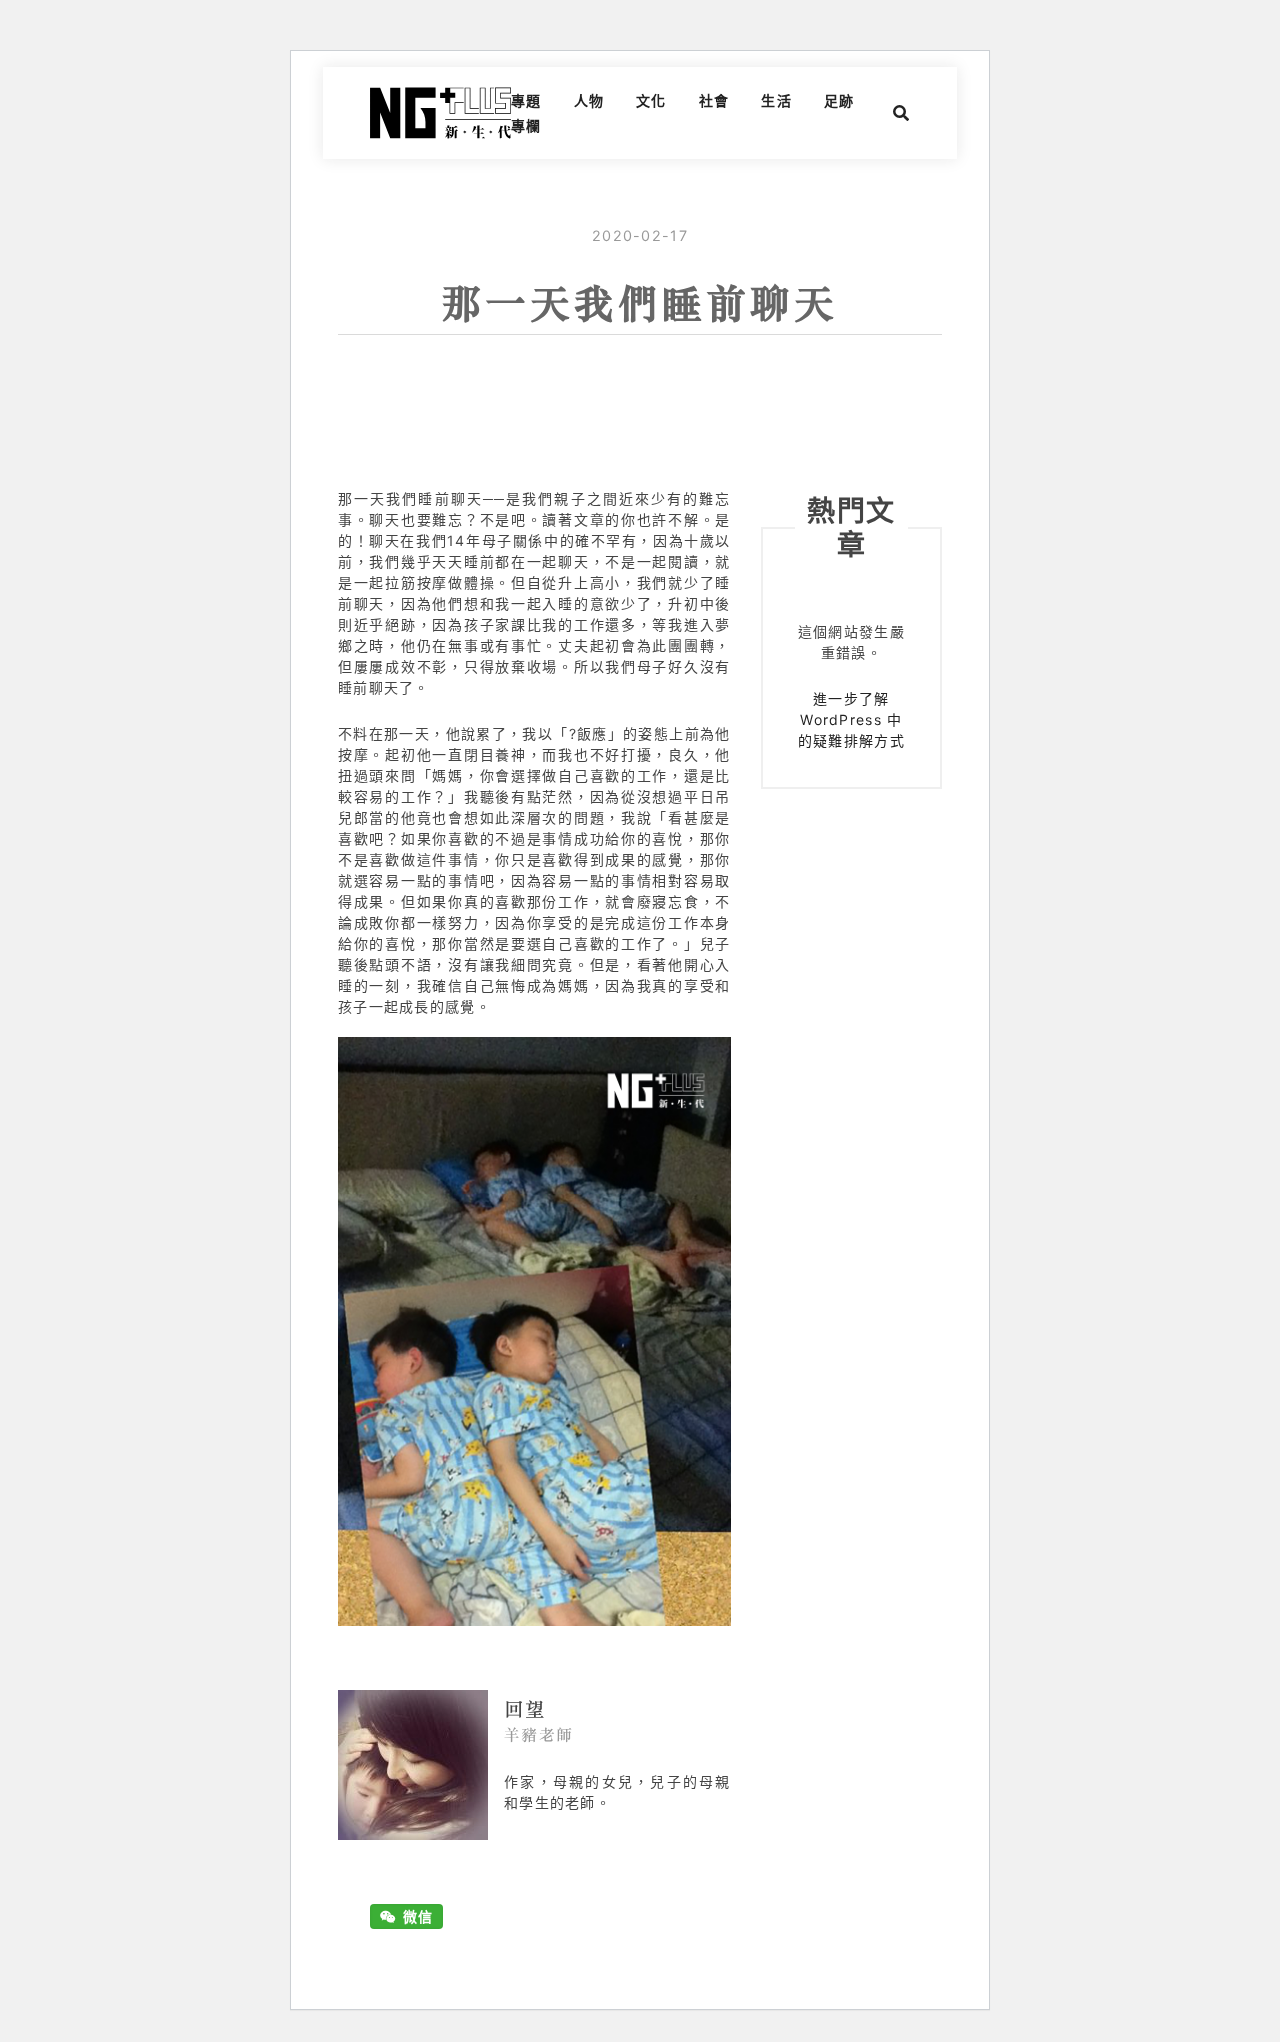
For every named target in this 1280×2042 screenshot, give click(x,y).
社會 (714, 100)
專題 (526, 100)
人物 (589, 100)
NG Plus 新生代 (440, 113)
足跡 (839, 100)
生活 (776, 100)
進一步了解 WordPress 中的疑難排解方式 (851, 719)
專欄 (526, 125)
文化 (651, 100)
